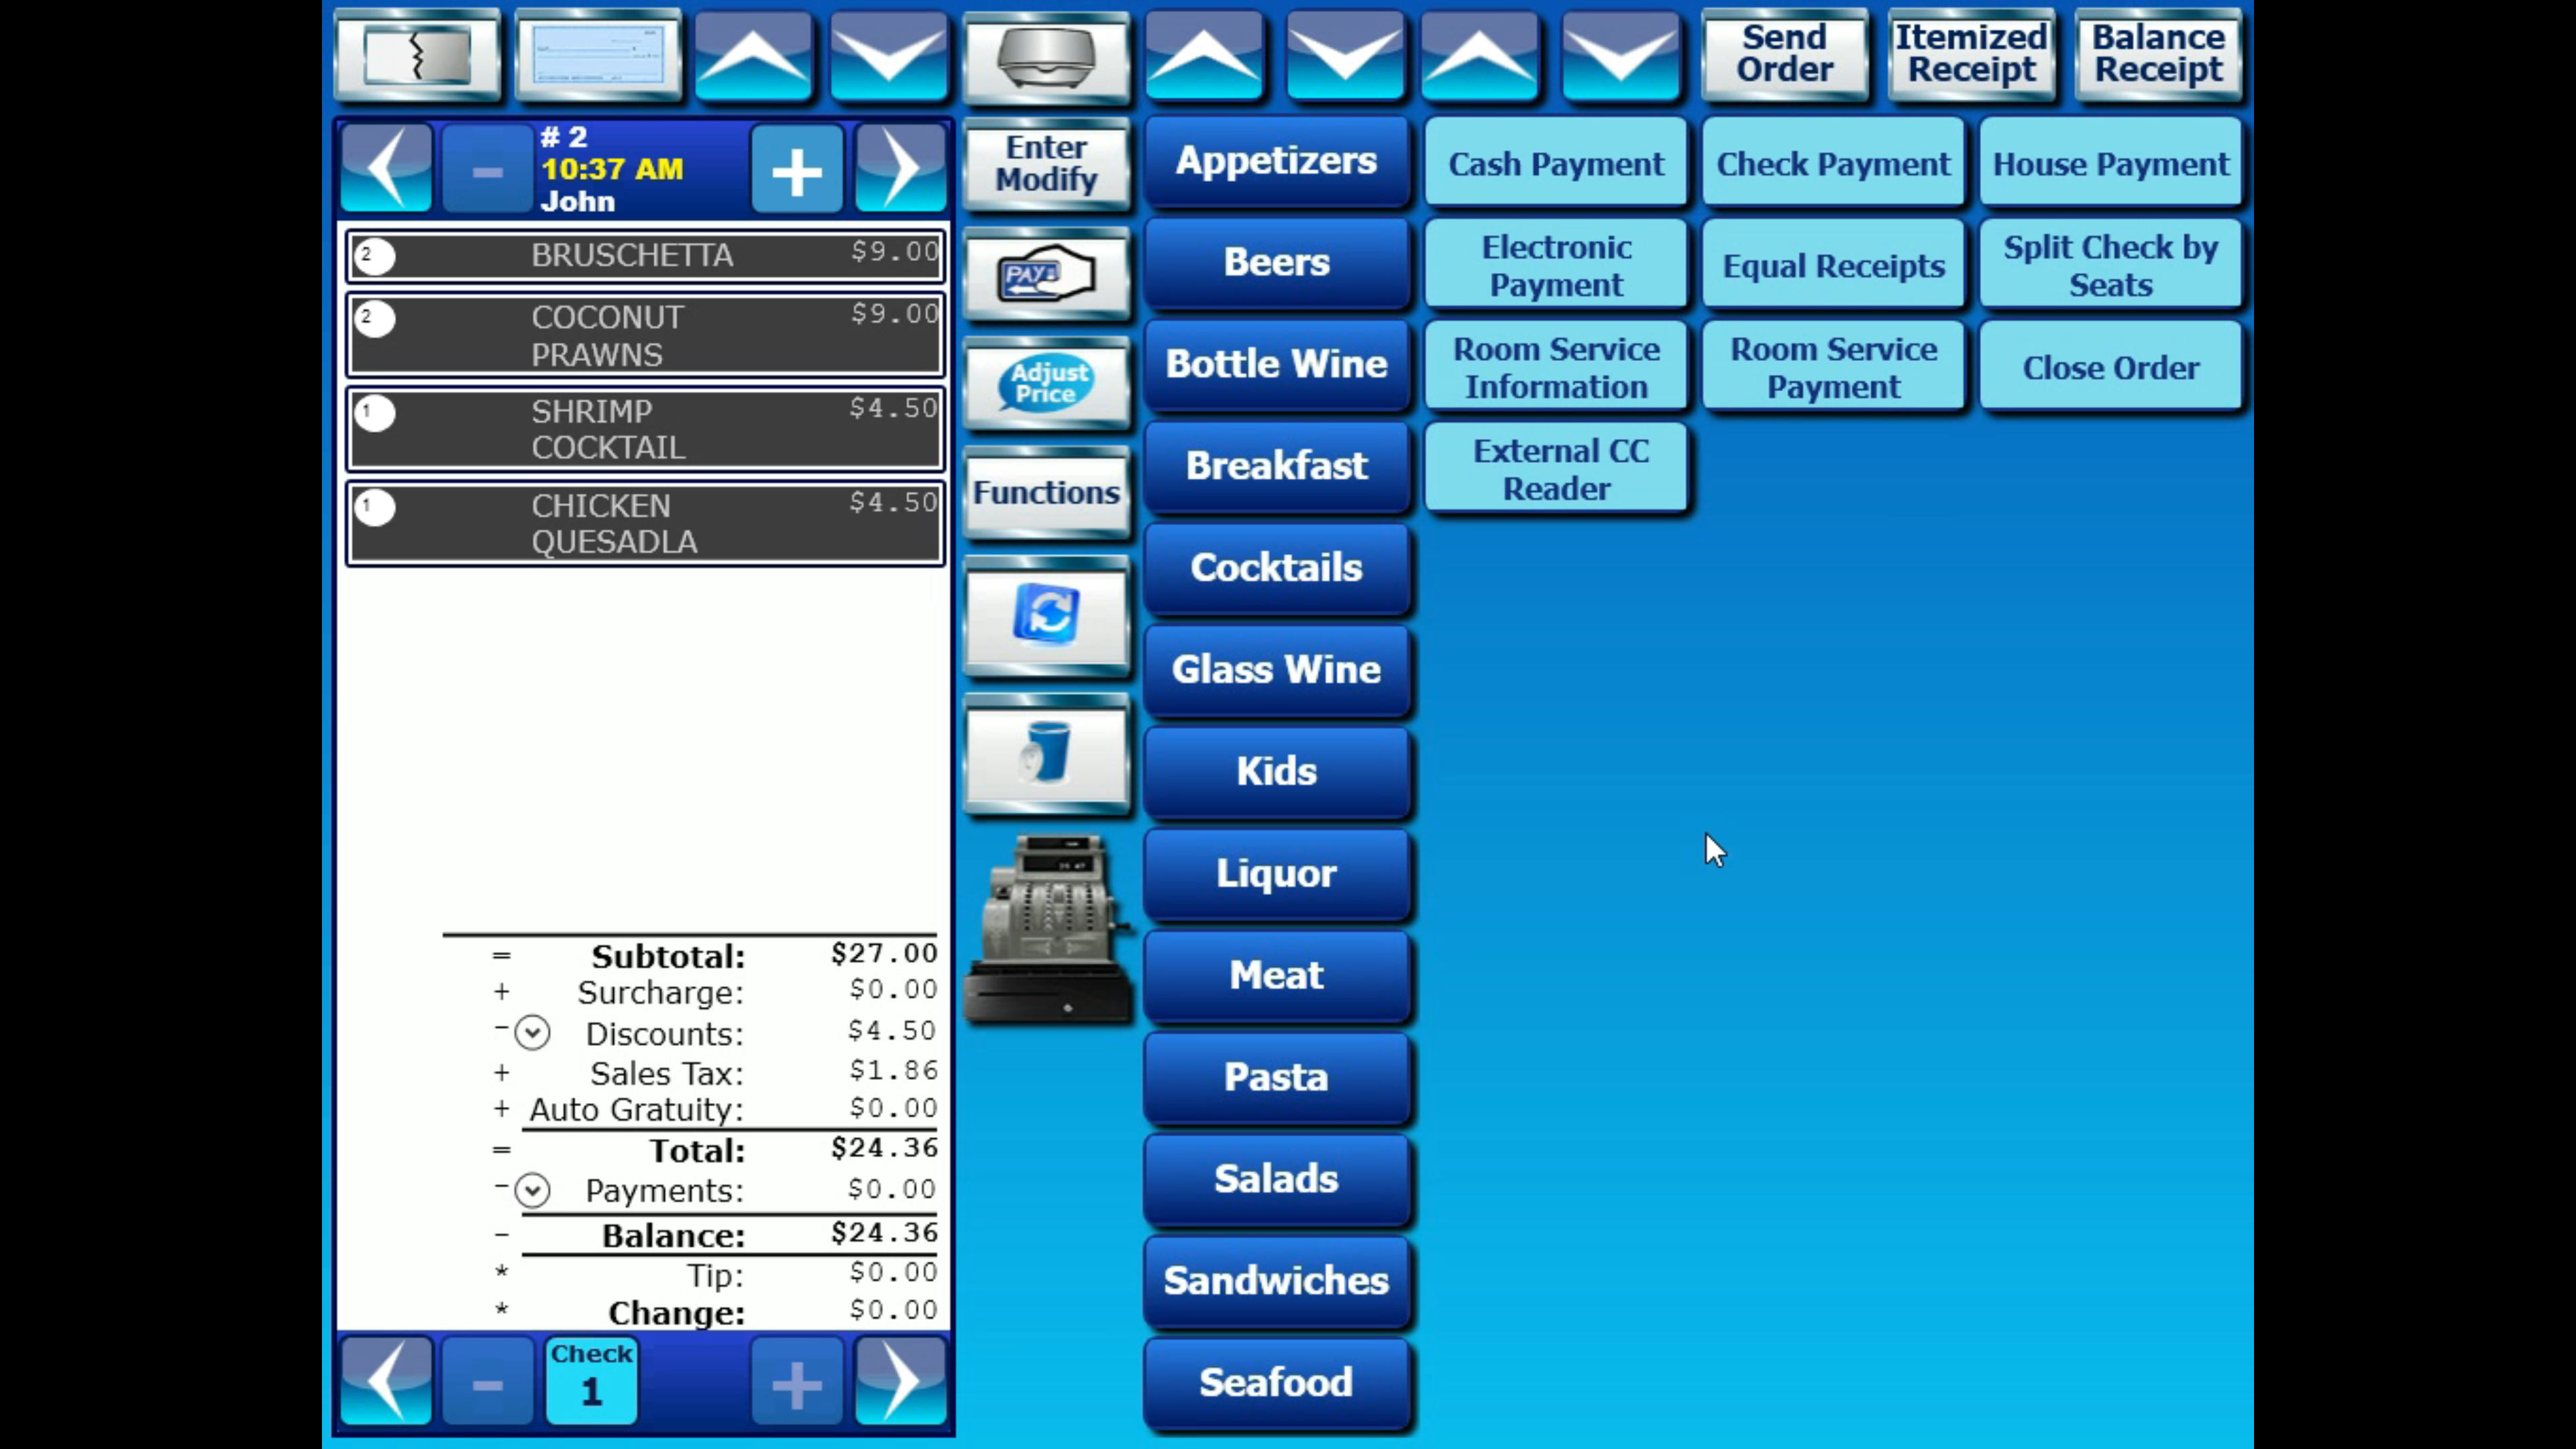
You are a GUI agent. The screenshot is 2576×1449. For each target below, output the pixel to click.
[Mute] (2489, 1434)
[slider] (1272, 1434)
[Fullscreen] (2559, 1434)
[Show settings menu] (2524, 1434)
